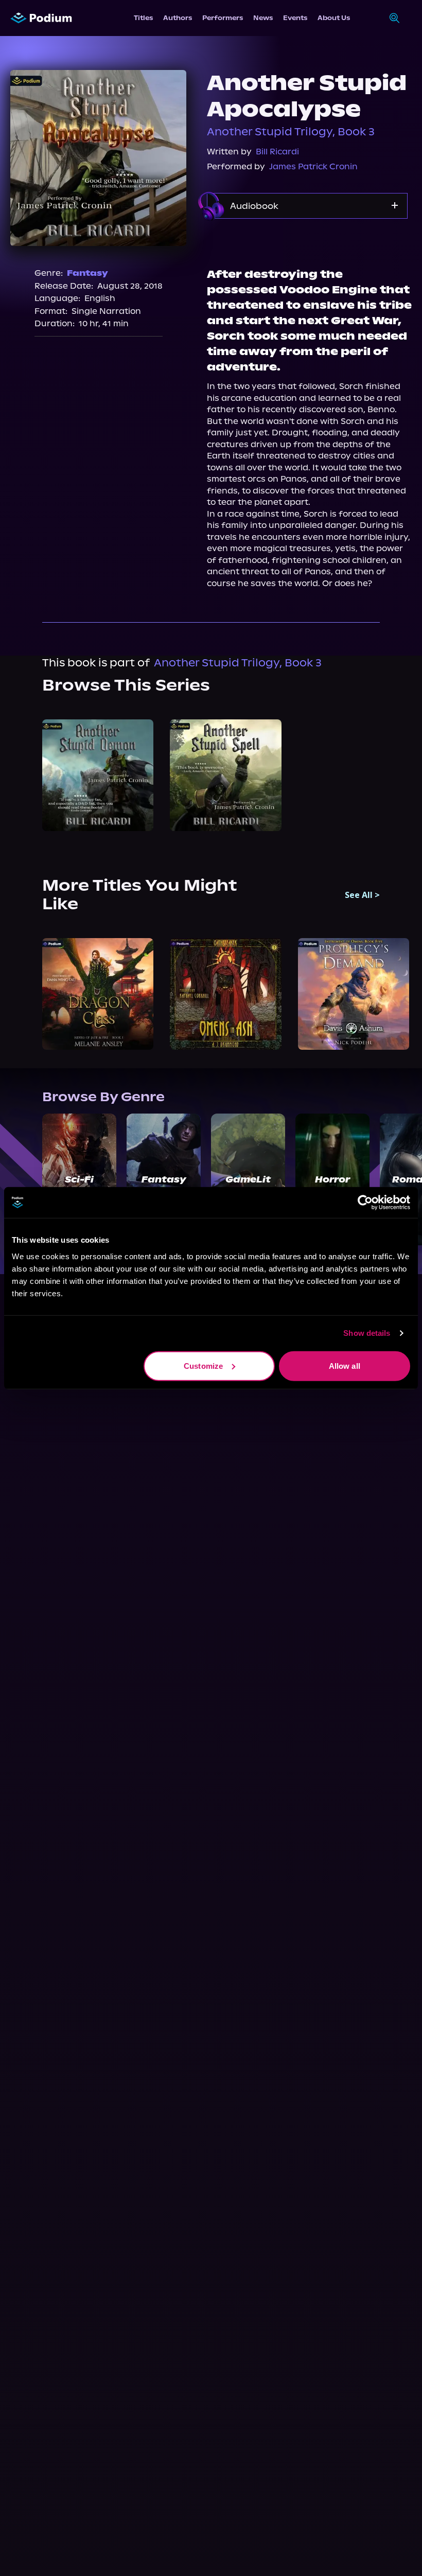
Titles (143, 18)
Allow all (345, 1365)
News (263, 18)
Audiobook (254, 206)
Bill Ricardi (277, 152)
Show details (367, 1333)
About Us (334, 18)
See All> (362, 895)
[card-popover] (98, 775)
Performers (223, 18)
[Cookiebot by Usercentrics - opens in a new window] (365, 1203)
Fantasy (87, 273)
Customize (203, 1365)
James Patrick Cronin (313, 166)
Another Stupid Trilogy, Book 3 (291, 132)
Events (295, 18)
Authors (178, 18)
